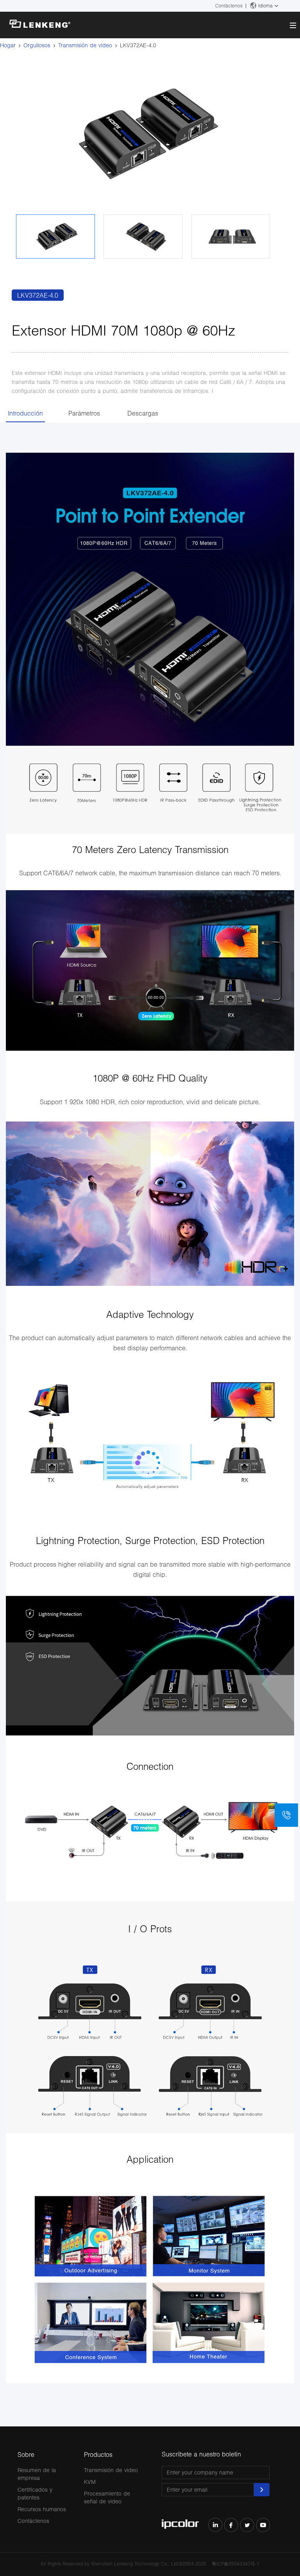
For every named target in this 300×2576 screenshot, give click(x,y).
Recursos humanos (42, 2509)
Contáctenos (229, 6)
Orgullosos (37, 45)
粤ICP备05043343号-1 (236, 2564)
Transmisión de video (85, 45)
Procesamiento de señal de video (107, 2497)
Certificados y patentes (35, 2493)
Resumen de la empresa (37, 2474)
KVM (90, 2482)
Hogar (8, 45)
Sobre (26, 2454)
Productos (98, 2454)
